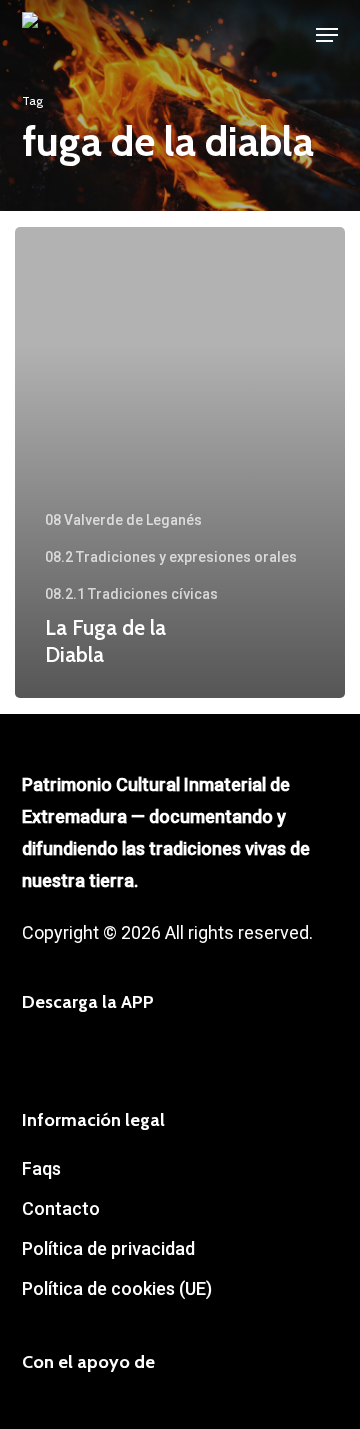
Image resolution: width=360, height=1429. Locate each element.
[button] (327, 35)
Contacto (61, 1208)
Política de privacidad (108, 1248)
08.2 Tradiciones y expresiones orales (171, 557)
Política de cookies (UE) (117, 1288)
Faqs (41, 1168)
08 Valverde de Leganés (123, 520)
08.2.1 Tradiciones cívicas (131, 594)
